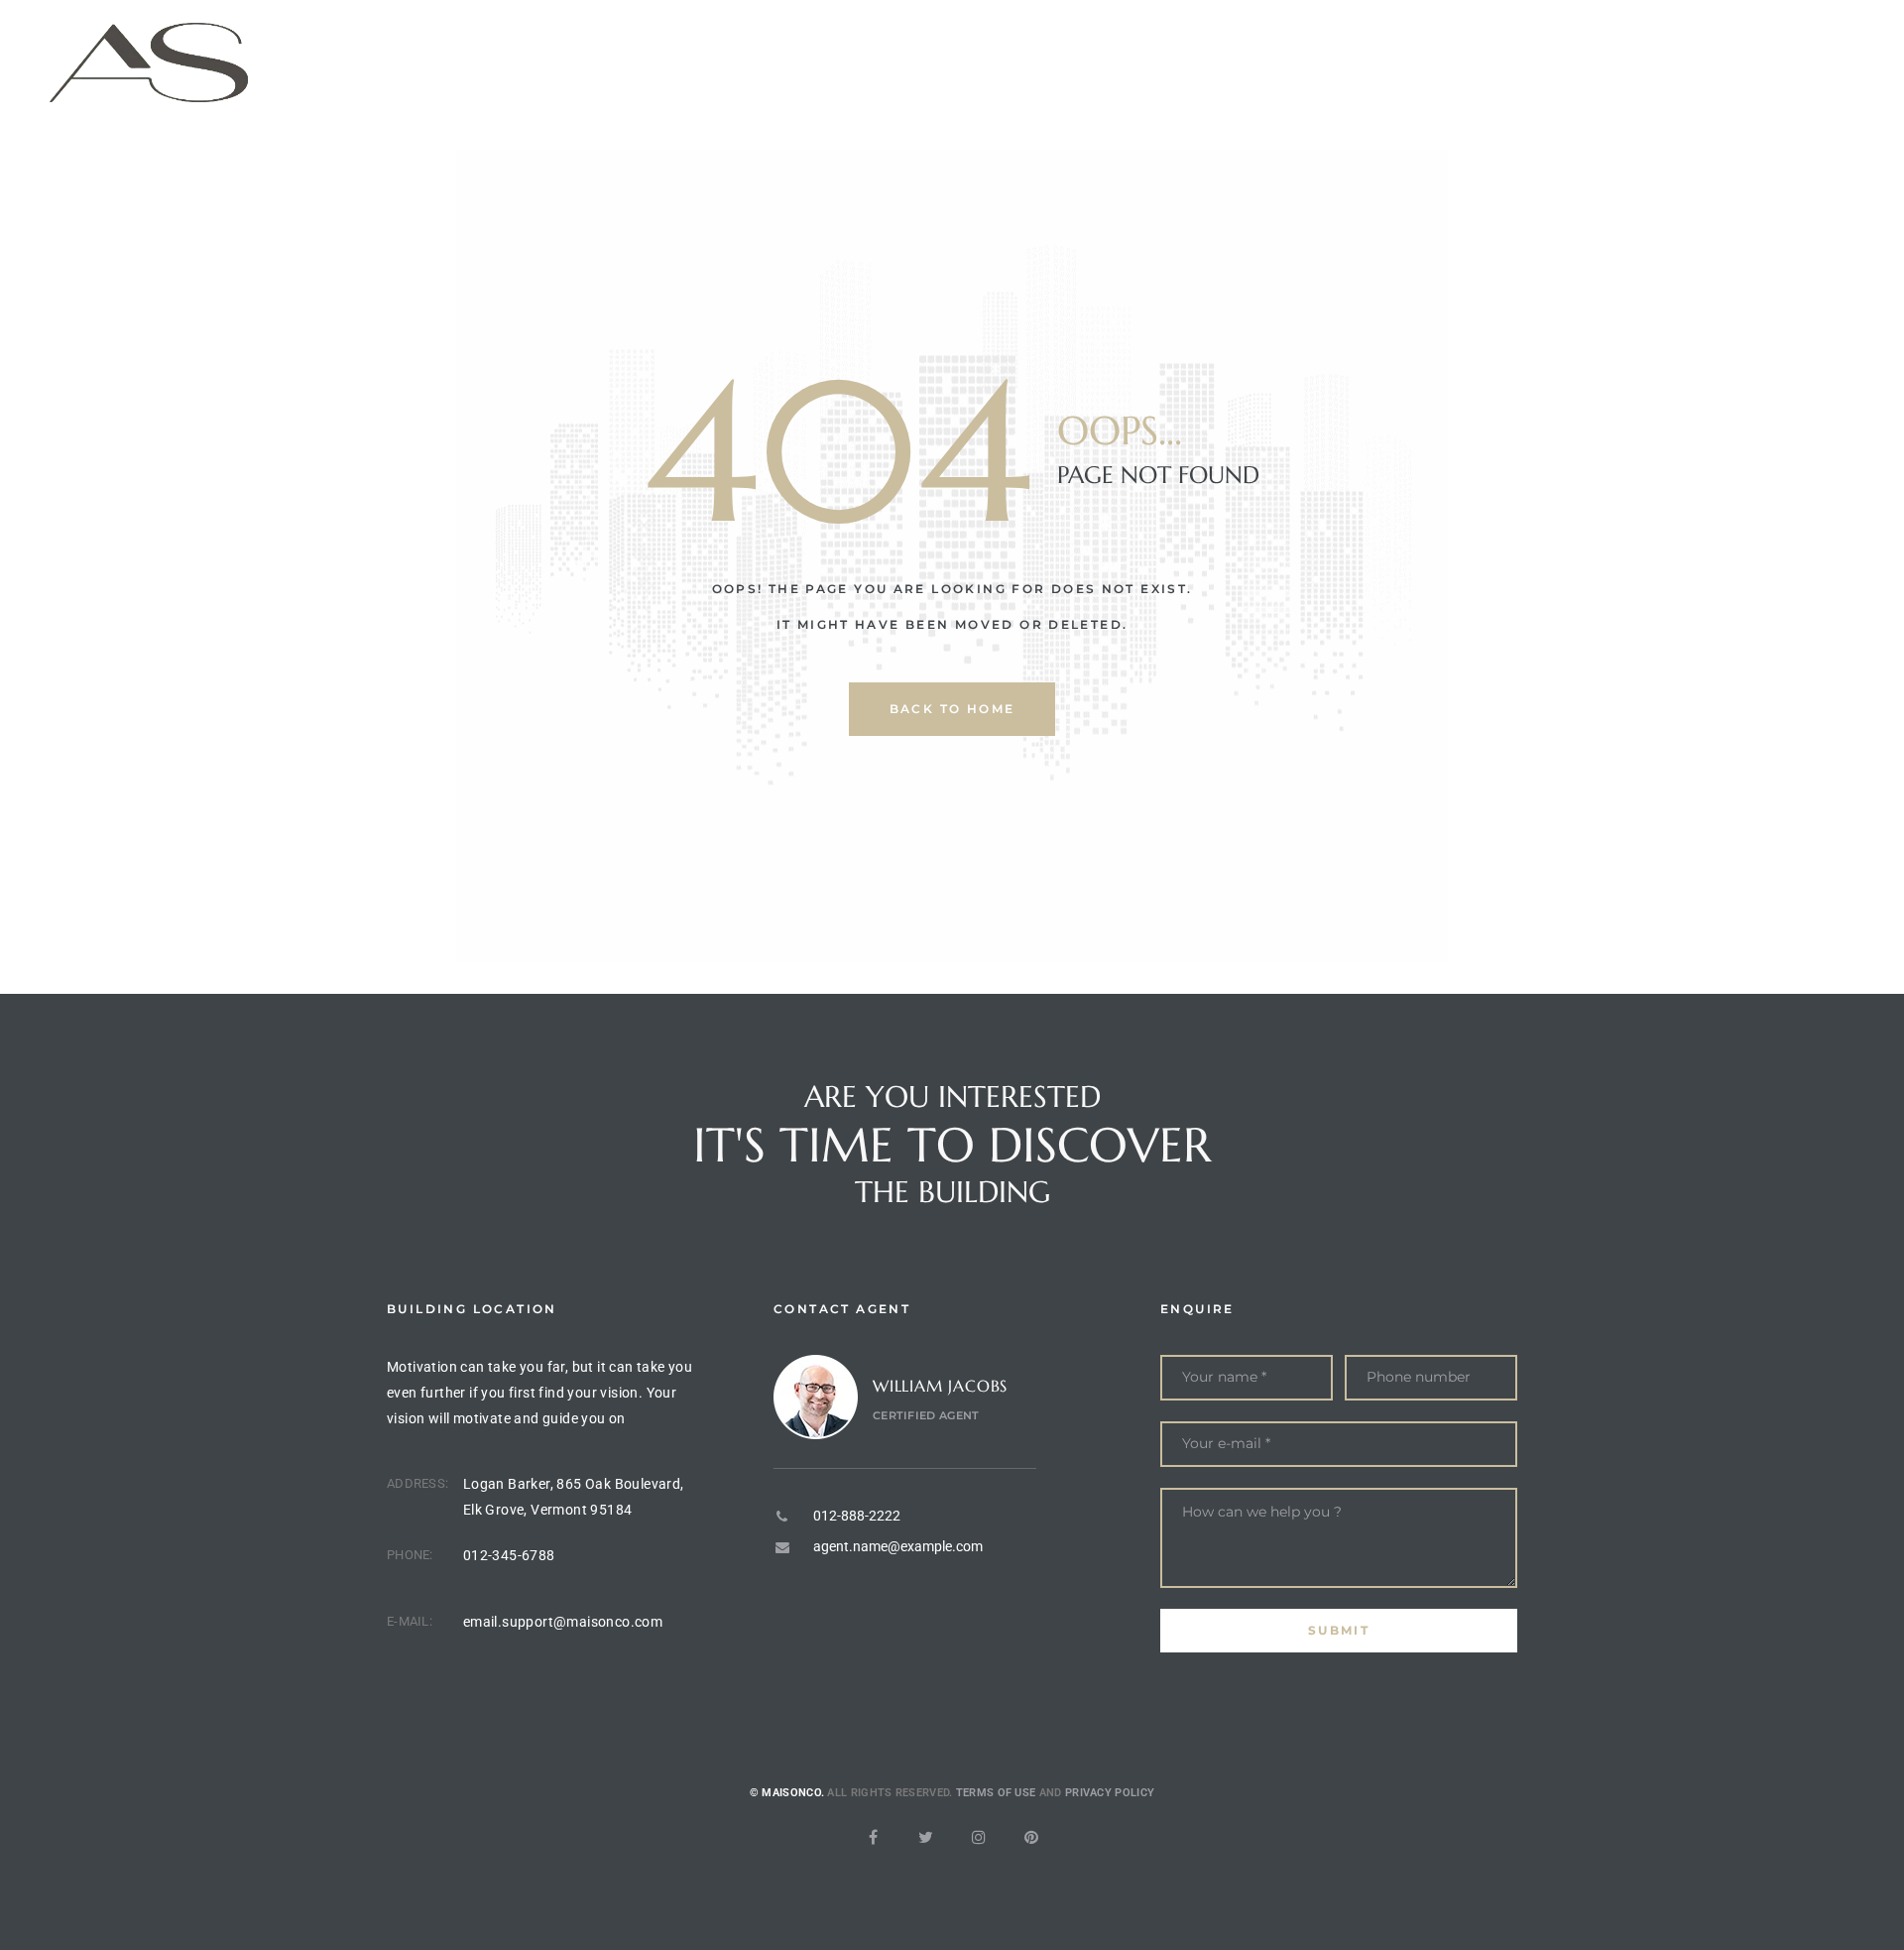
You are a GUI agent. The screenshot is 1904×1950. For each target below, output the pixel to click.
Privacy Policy (1110, 1793)
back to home (952, 709)
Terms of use (996, 1793)
